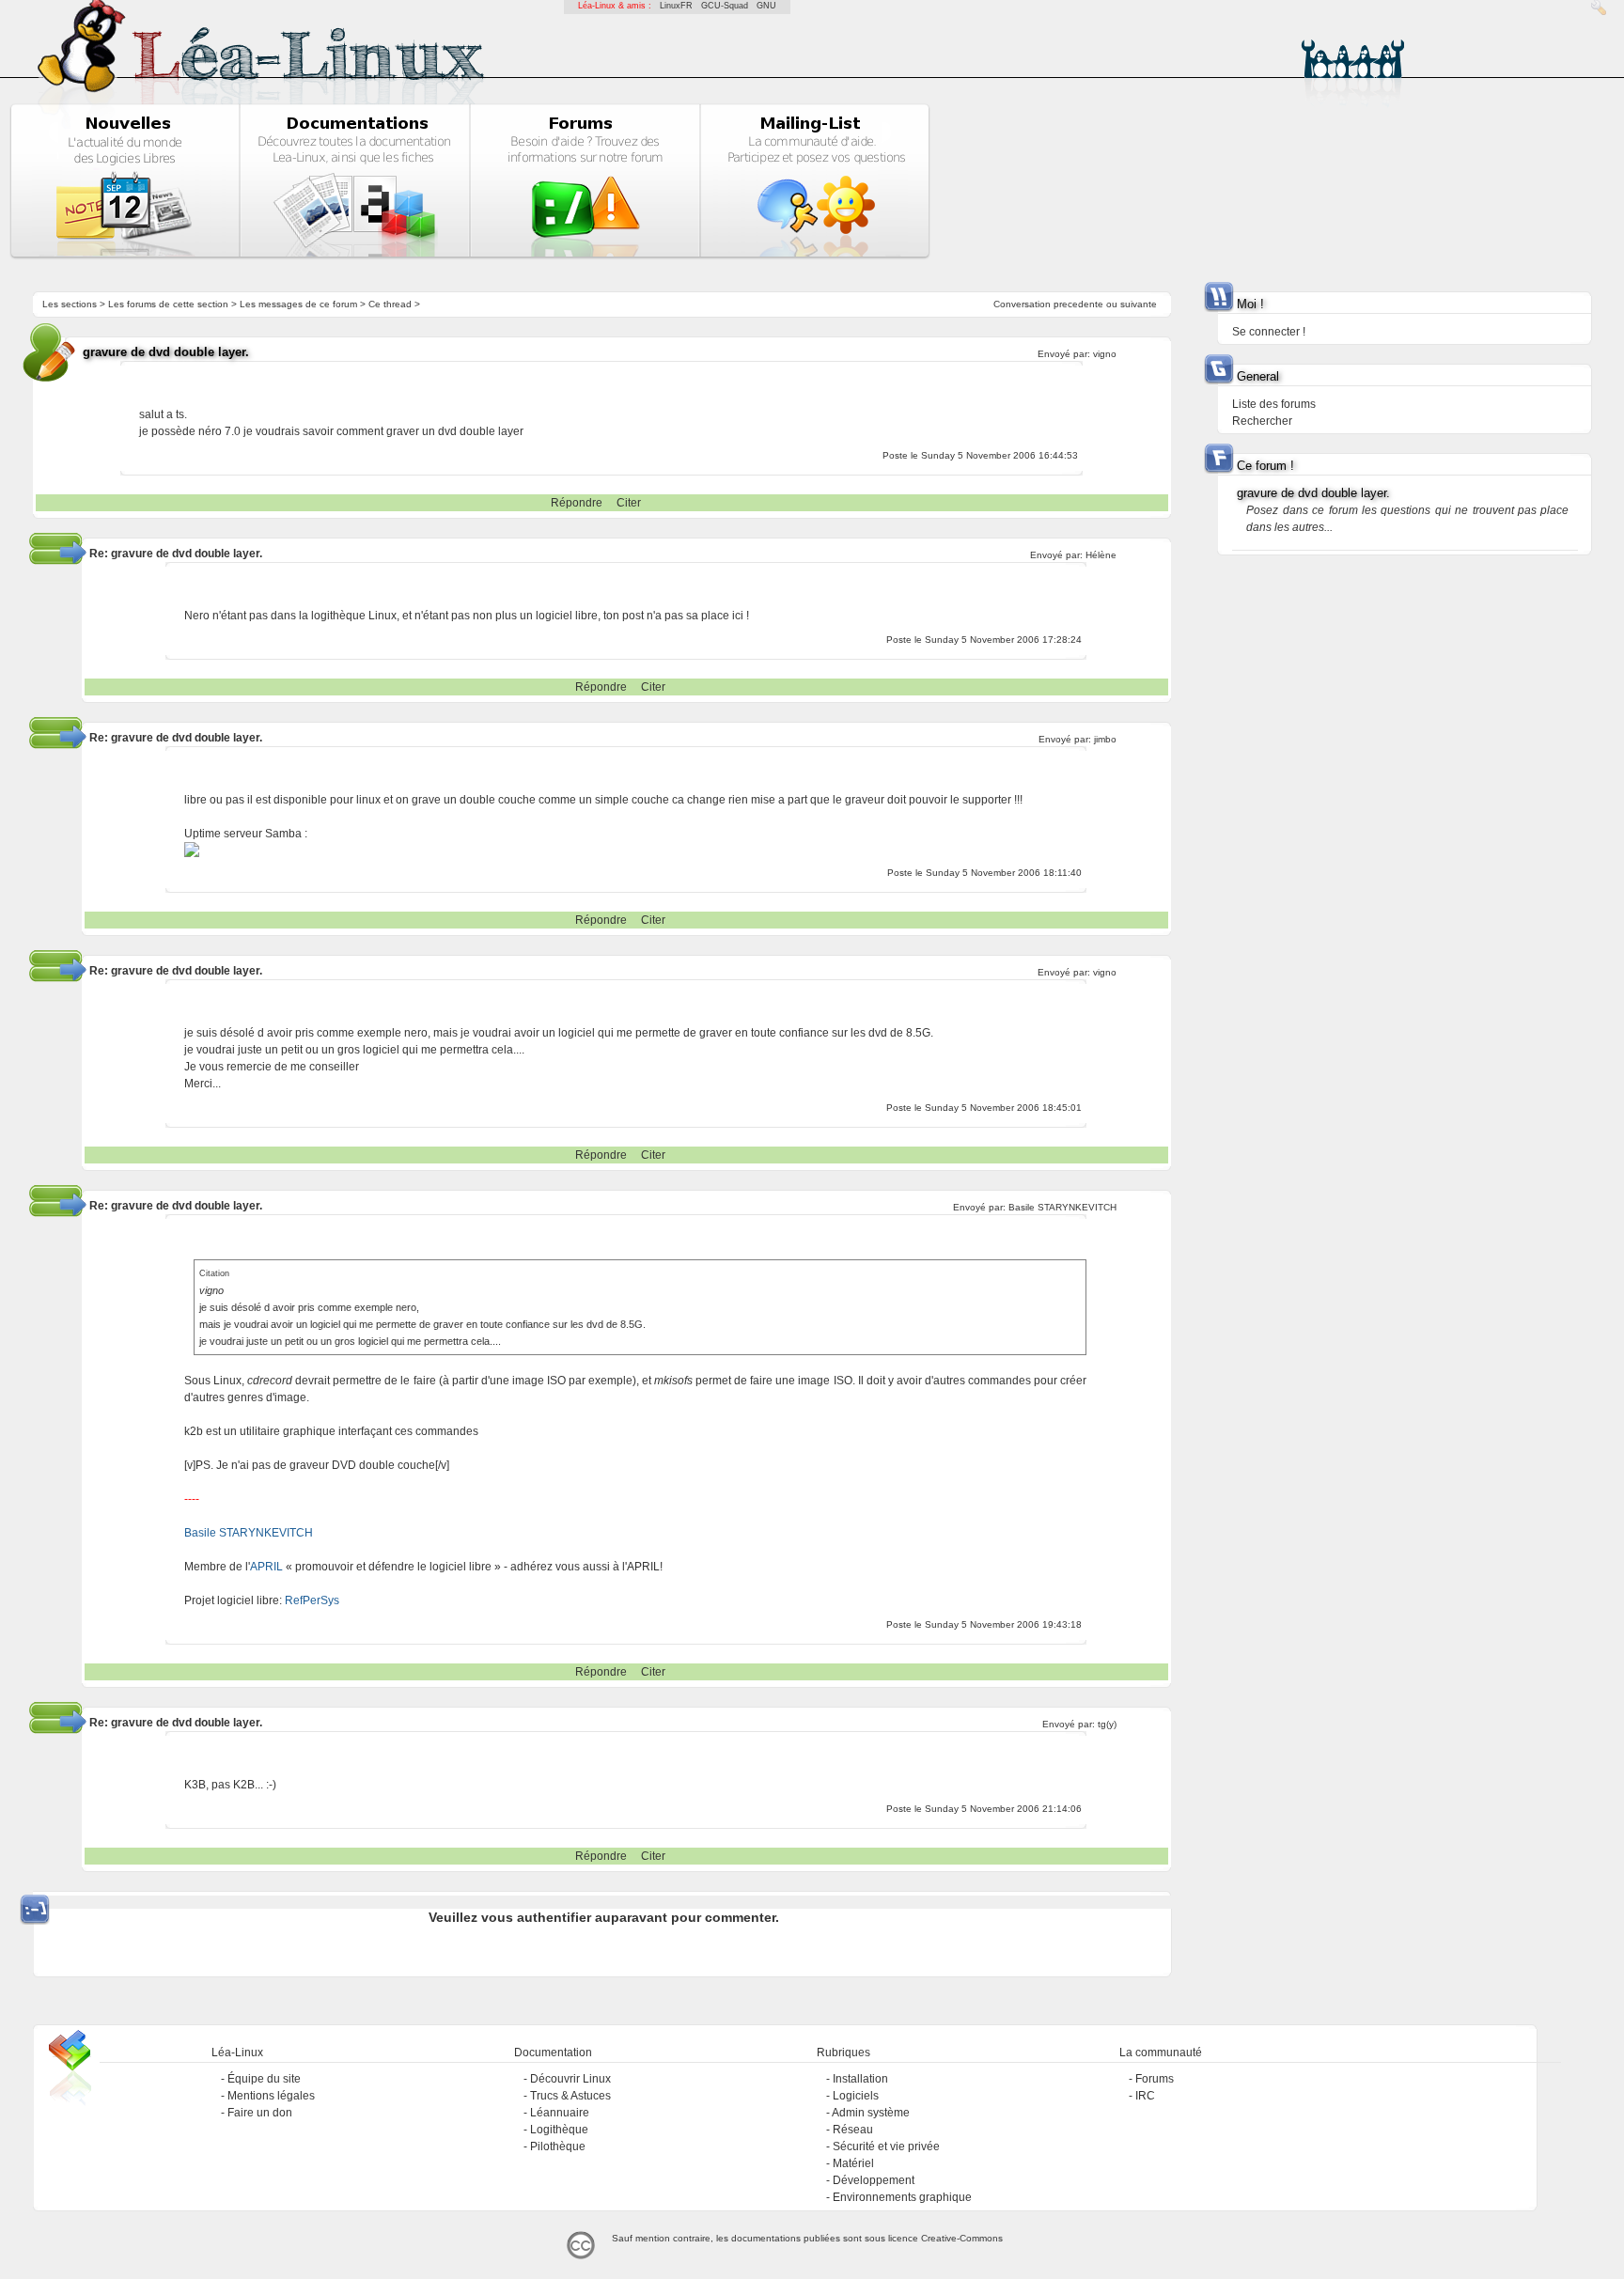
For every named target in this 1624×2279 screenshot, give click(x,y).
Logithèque (559, 2130)
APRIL (266, 1567)
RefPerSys (312, 1600)
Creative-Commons (962, 2238)
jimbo (1105, 739)
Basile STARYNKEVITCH (1062, 1207)
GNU (766, 6)
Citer (629, 503)
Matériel (853, 2163)
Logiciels (856, 2096)
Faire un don (260, 2113)
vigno (1105, 354)
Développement (874, 2180)
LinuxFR (676, 6)
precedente (1078, 304)
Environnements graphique (902, 2197)
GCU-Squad (725, 6)
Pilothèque (558, 2146)
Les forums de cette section (168, 304)
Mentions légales (271, 2096)
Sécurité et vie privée (886, 2146)
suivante (1139, 304)
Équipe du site (264, 2079)
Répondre (577, 503)
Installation (860, 2079)
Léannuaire (560, 2113)
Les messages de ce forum (298, 304)
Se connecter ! (1269, 332)
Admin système (871, 2113)
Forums (1155, 2079)
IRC (1145, 2096)
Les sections (70, 304)
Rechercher (1262, 421)
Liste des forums (1274, 404)
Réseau (853, 2130)
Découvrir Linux (570, 2079)
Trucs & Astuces (570, 2096)
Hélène (1101, 555)
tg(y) (1107, 1724)
